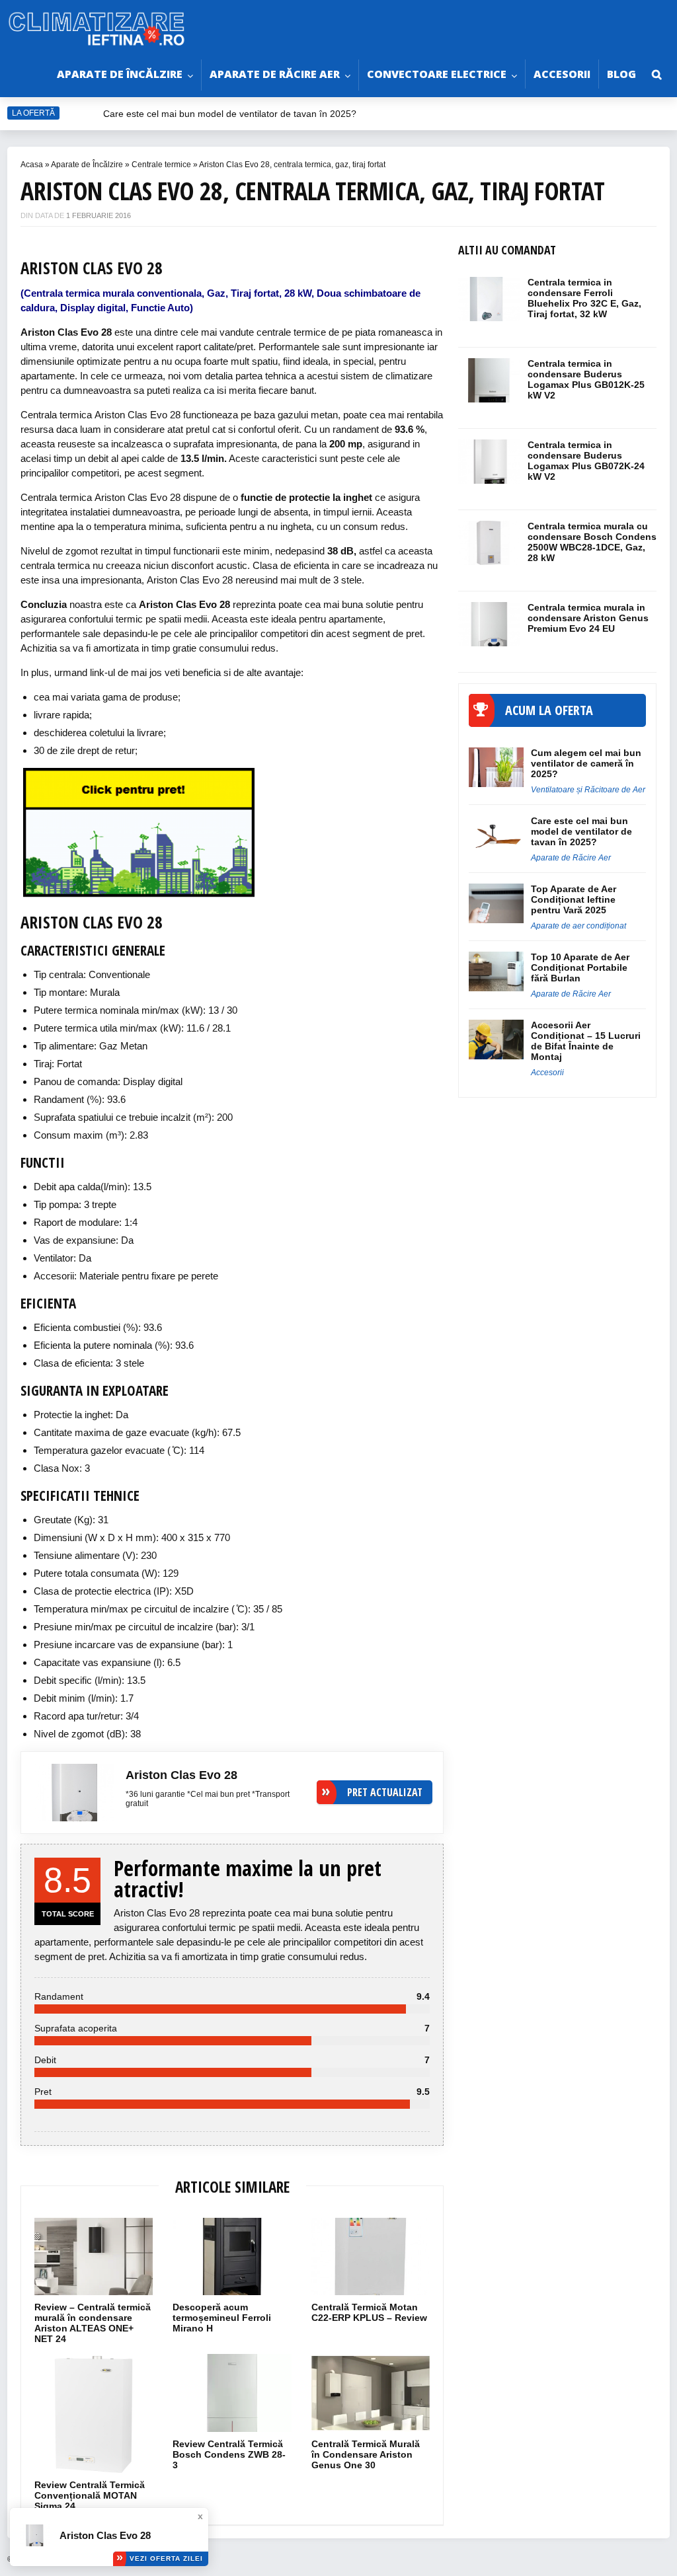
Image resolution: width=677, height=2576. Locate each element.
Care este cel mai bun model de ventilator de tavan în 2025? (231, 114)
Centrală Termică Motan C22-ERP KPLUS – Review (369, 2312)
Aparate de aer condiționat (578, 926)
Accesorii (562, 74)
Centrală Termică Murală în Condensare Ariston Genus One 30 (366, 2454)
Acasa (32, 165)
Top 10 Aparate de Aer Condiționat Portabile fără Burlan (580, 967)
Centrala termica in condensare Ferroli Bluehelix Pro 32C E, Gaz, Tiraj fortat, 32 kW (584, 298)
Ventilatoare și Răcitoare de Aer (588, 790)
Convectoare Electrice (437, 74)
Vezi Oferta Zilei (166, 2558)
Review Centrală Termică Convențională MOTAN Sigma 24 (90, 2495)
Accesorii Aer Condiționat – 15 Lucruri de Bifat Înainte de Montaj (586, 1041)
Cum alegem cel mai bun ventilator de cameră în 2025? (586, 763)
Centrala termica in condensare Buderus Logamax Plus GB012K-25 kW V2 (586, 379)
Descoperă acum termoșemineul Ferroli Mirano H (222, 2318)
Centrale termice (161, 165)
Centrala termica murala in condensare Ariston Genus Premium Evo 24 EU (588, 618)
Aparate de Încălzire (120, 74)
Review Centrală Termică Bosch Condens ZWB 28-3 (229, 2454)
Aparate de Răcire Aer (275, 74)
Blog (621, 74)
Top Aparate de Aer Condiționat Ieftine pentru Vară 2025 (574, 899)
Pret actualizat (385, 1792)
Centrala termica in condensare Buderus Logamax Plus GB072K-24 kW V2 (586, 461)
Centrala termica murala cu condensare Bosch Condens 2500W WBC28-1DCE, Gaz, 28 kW (592, 542)
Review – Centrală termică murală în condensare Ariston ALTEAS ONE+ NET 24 (93, 2323)
